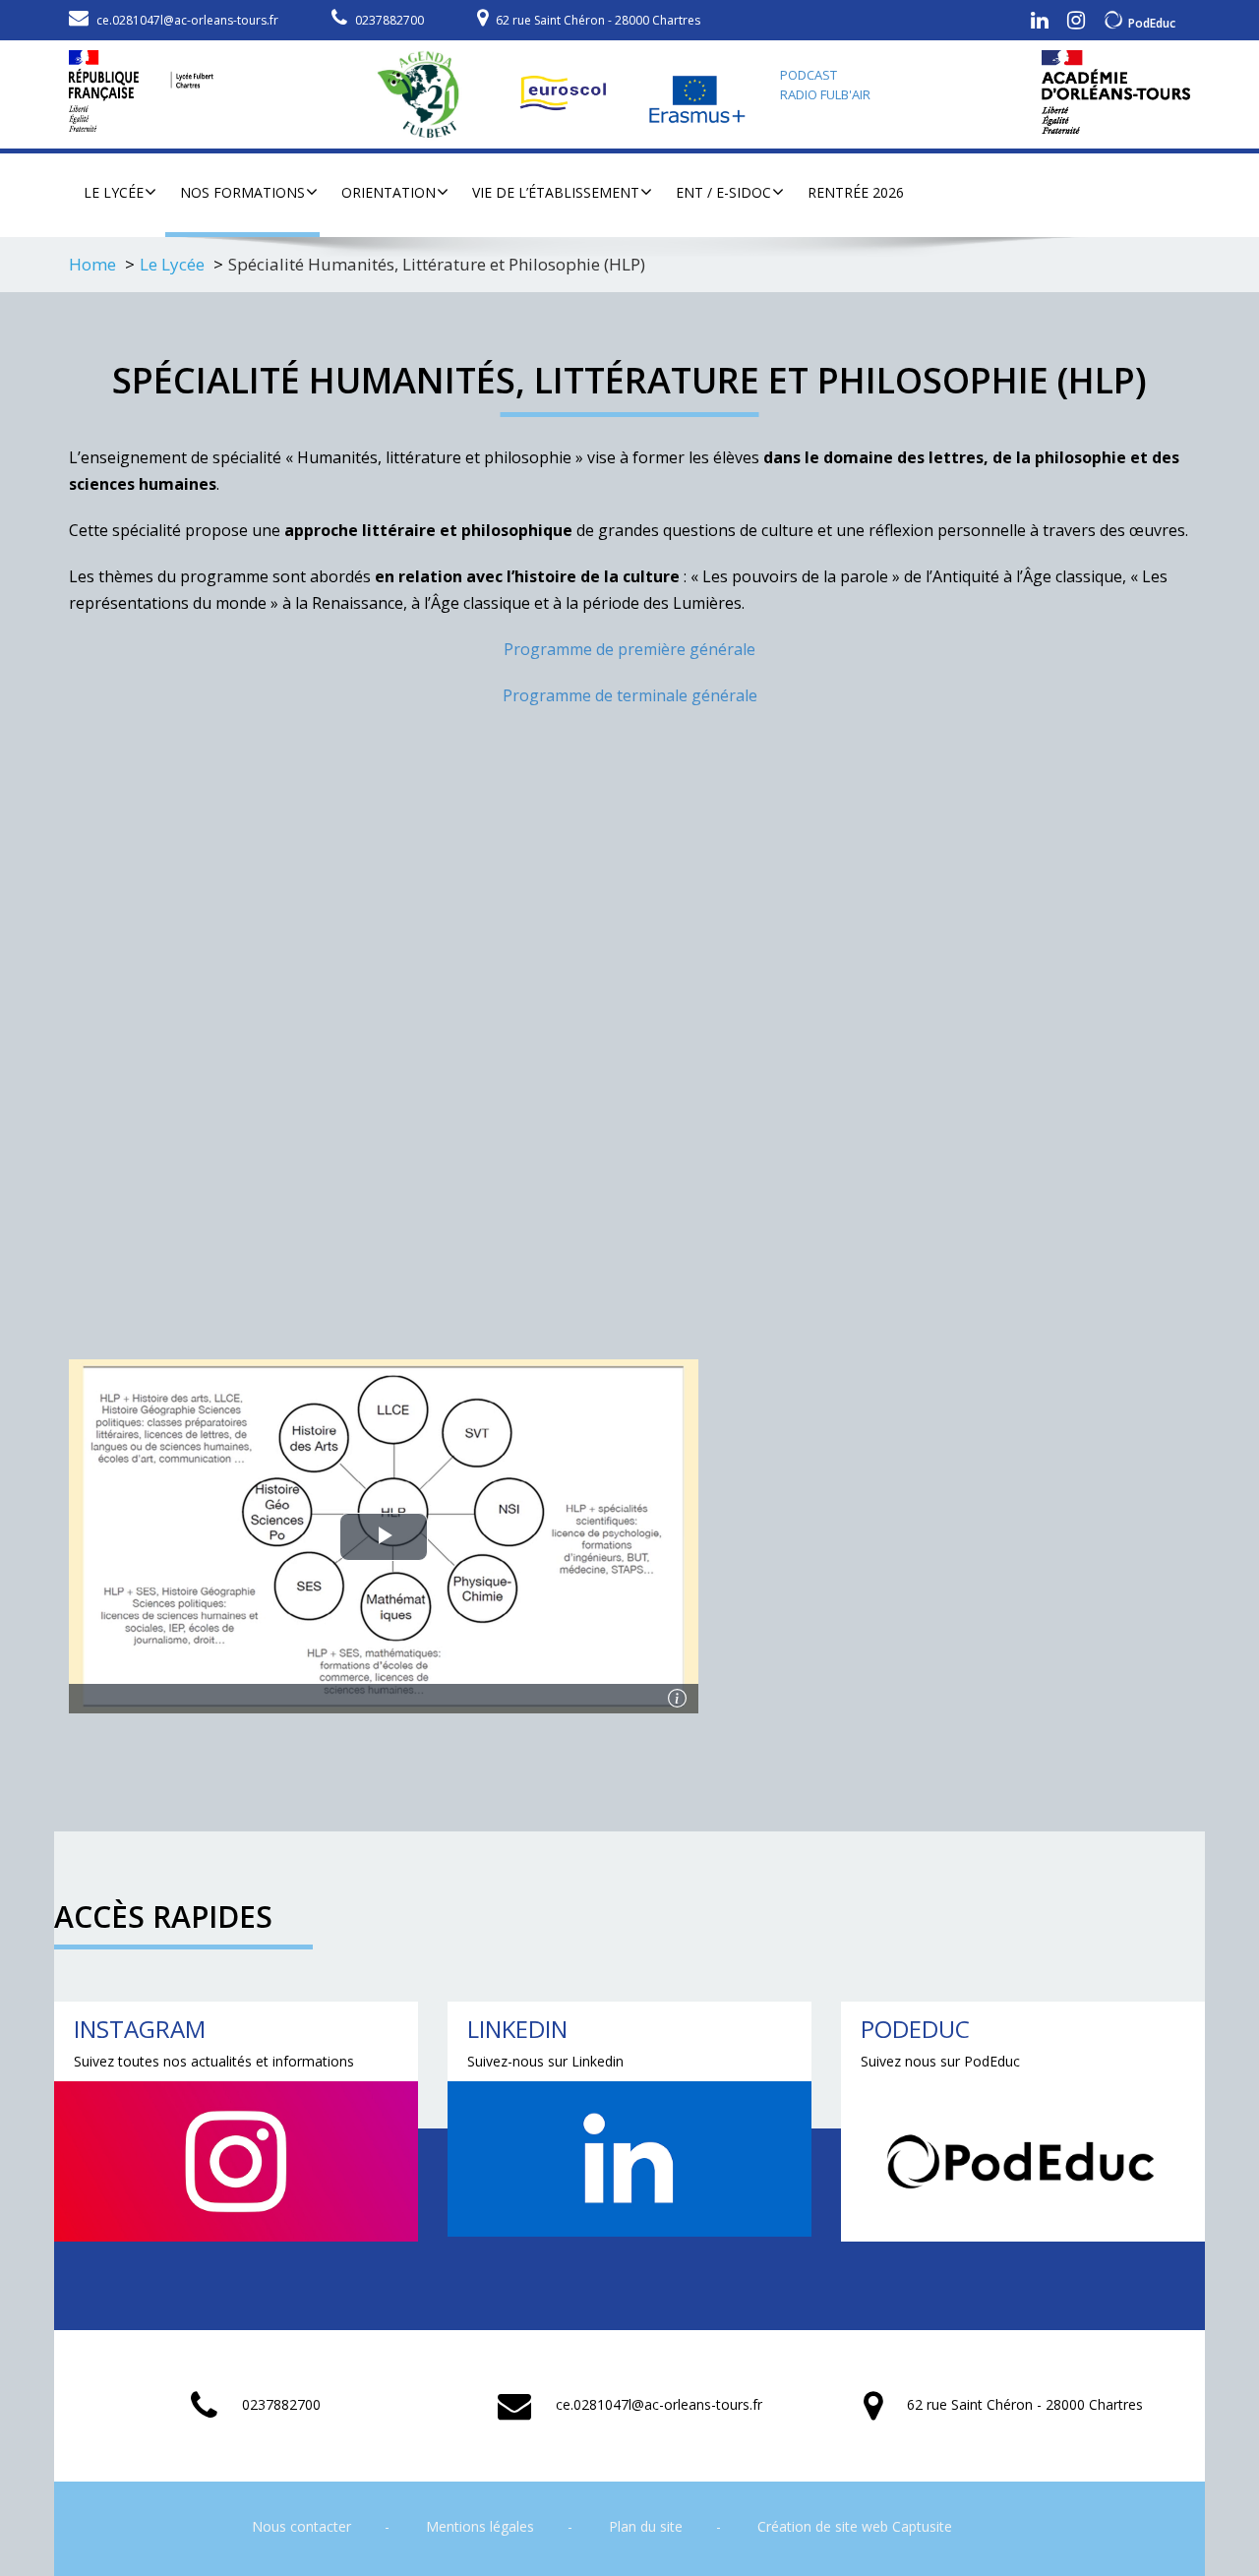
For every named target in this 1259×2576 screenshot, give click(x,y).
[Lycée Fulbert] (141, 86)
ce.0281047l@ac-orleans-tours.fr (187, 20)
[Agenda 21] (428, 94)
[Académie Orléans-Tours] (1116, 92)
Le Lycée (114, 192)
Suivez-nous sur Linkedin (545, 2061)
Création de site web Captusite (855, 2526)
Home (92, 264)
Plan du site (646, 2526)
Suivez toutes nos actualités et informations (214, 2061)
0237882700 (390, 20)
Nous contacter (301, 2526)
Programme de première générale (629, 649)
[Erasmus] (698, 94)
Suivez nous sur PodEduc (940, 2061)
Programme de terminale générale (630, 695)
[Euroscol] (566, 94)
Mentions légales (480, 2526)
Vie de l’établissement (556, 192)
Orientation (389, 192)
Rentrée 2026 (856, 192)
